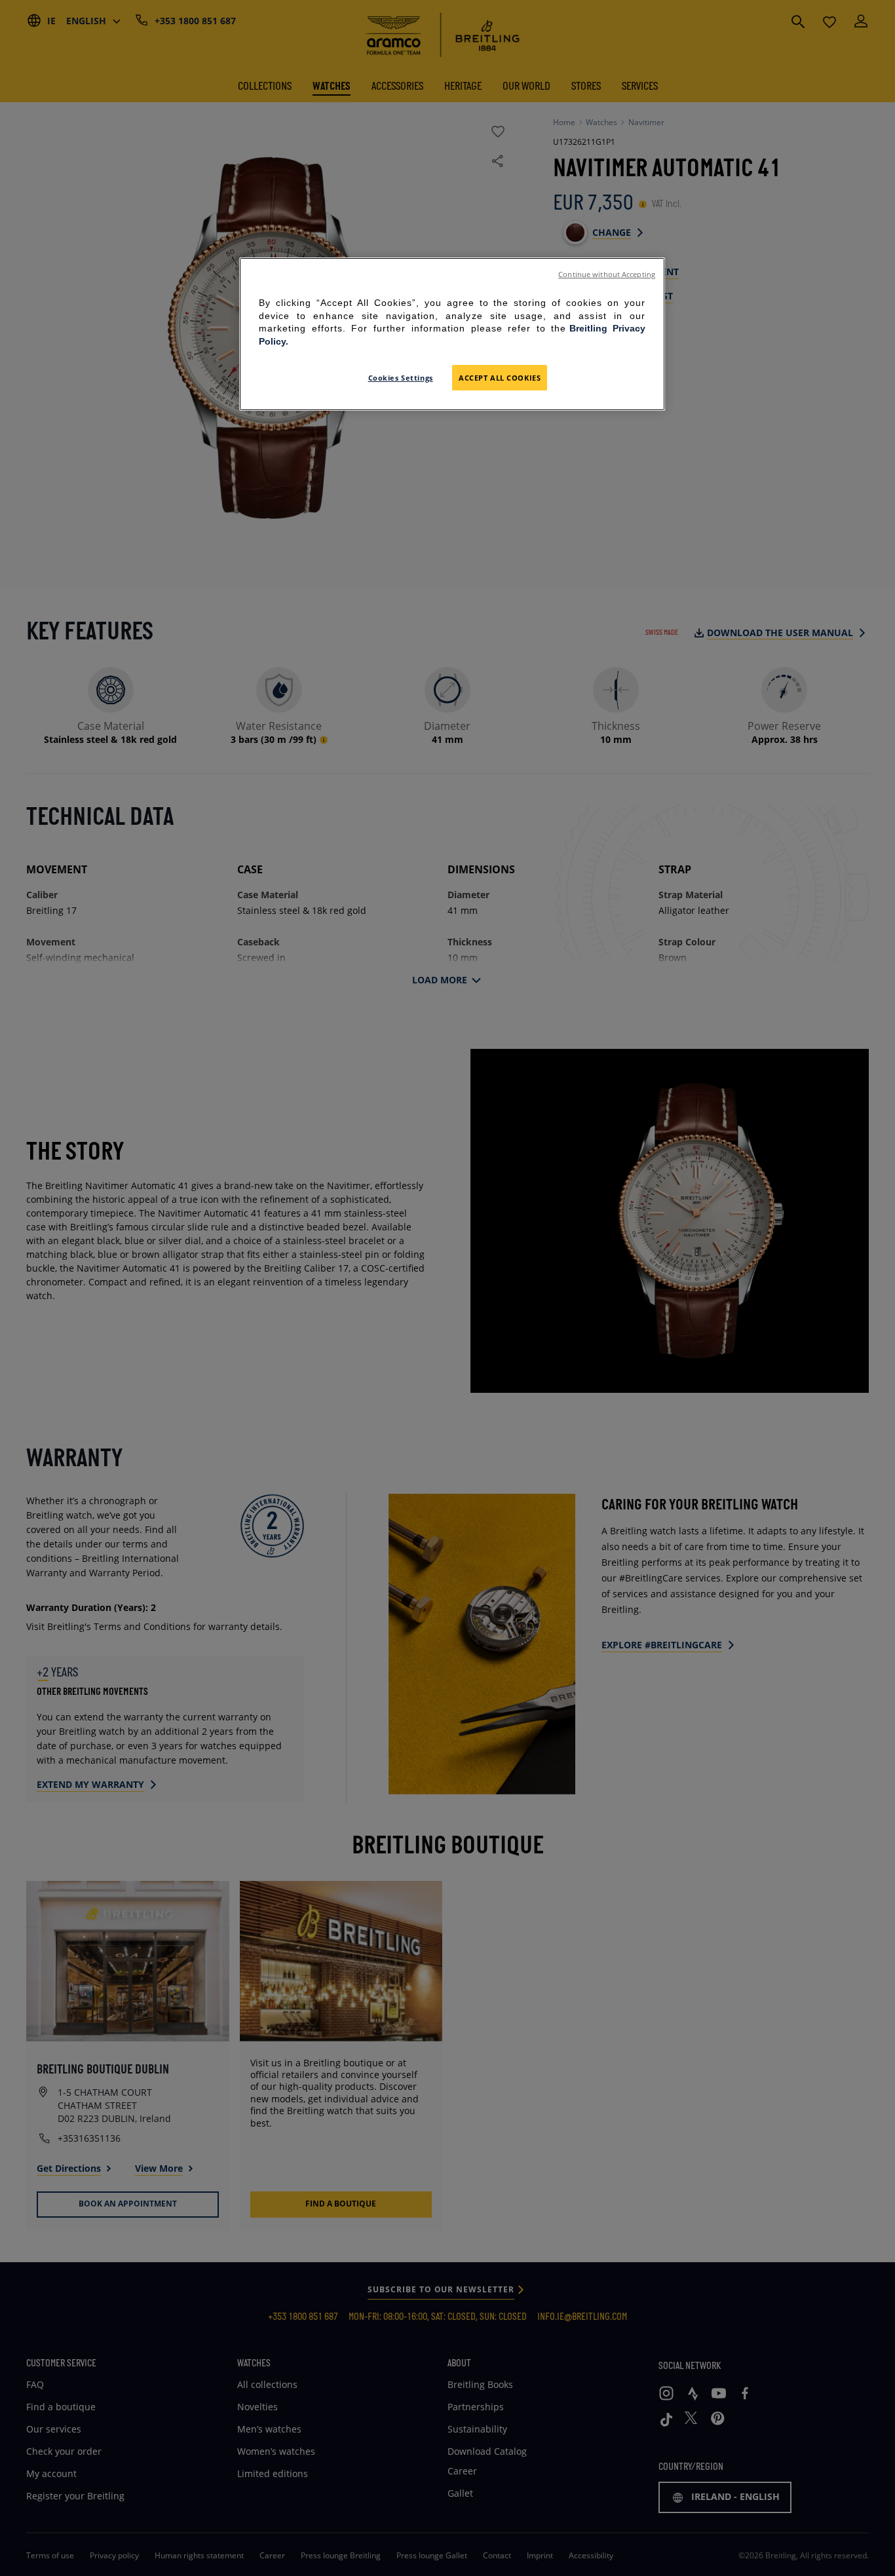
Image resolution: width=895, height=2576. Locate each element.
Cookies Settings (401, 378)
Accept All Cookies (500, 378)
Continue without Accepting (607, 275)
